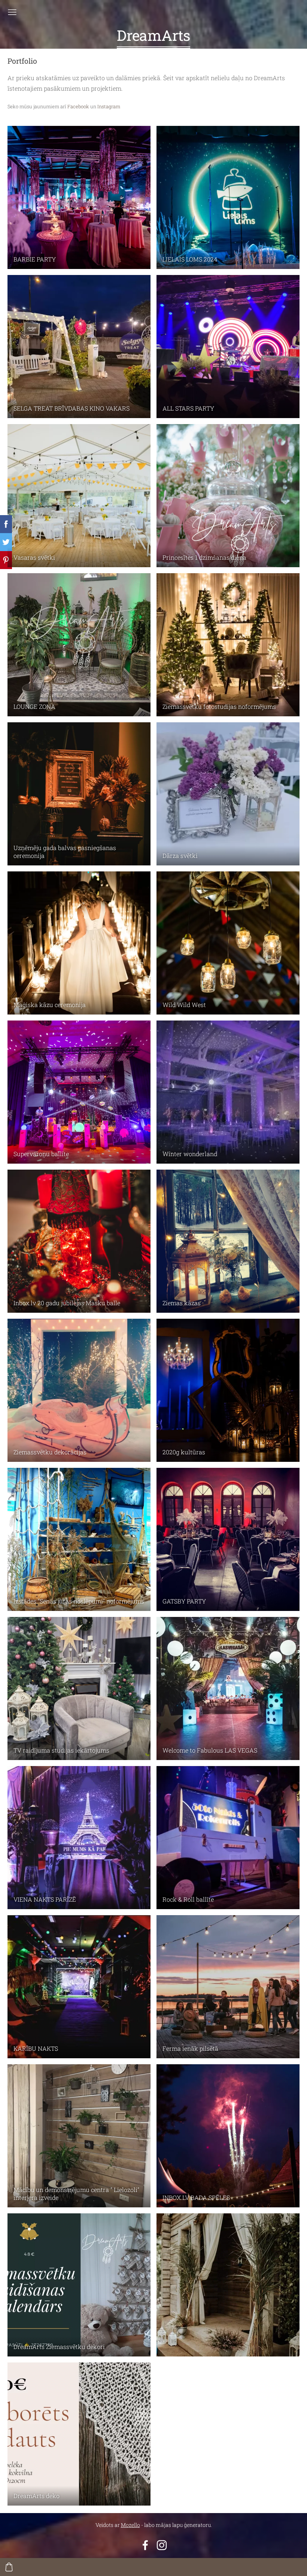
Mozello (130, 2525)
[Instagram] (162, 2545)
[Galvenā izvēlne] (12, 12)
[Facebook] (145, 2545)
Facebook (78, 106)
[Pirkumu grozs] (9, 2567)
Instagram (109, 106)
